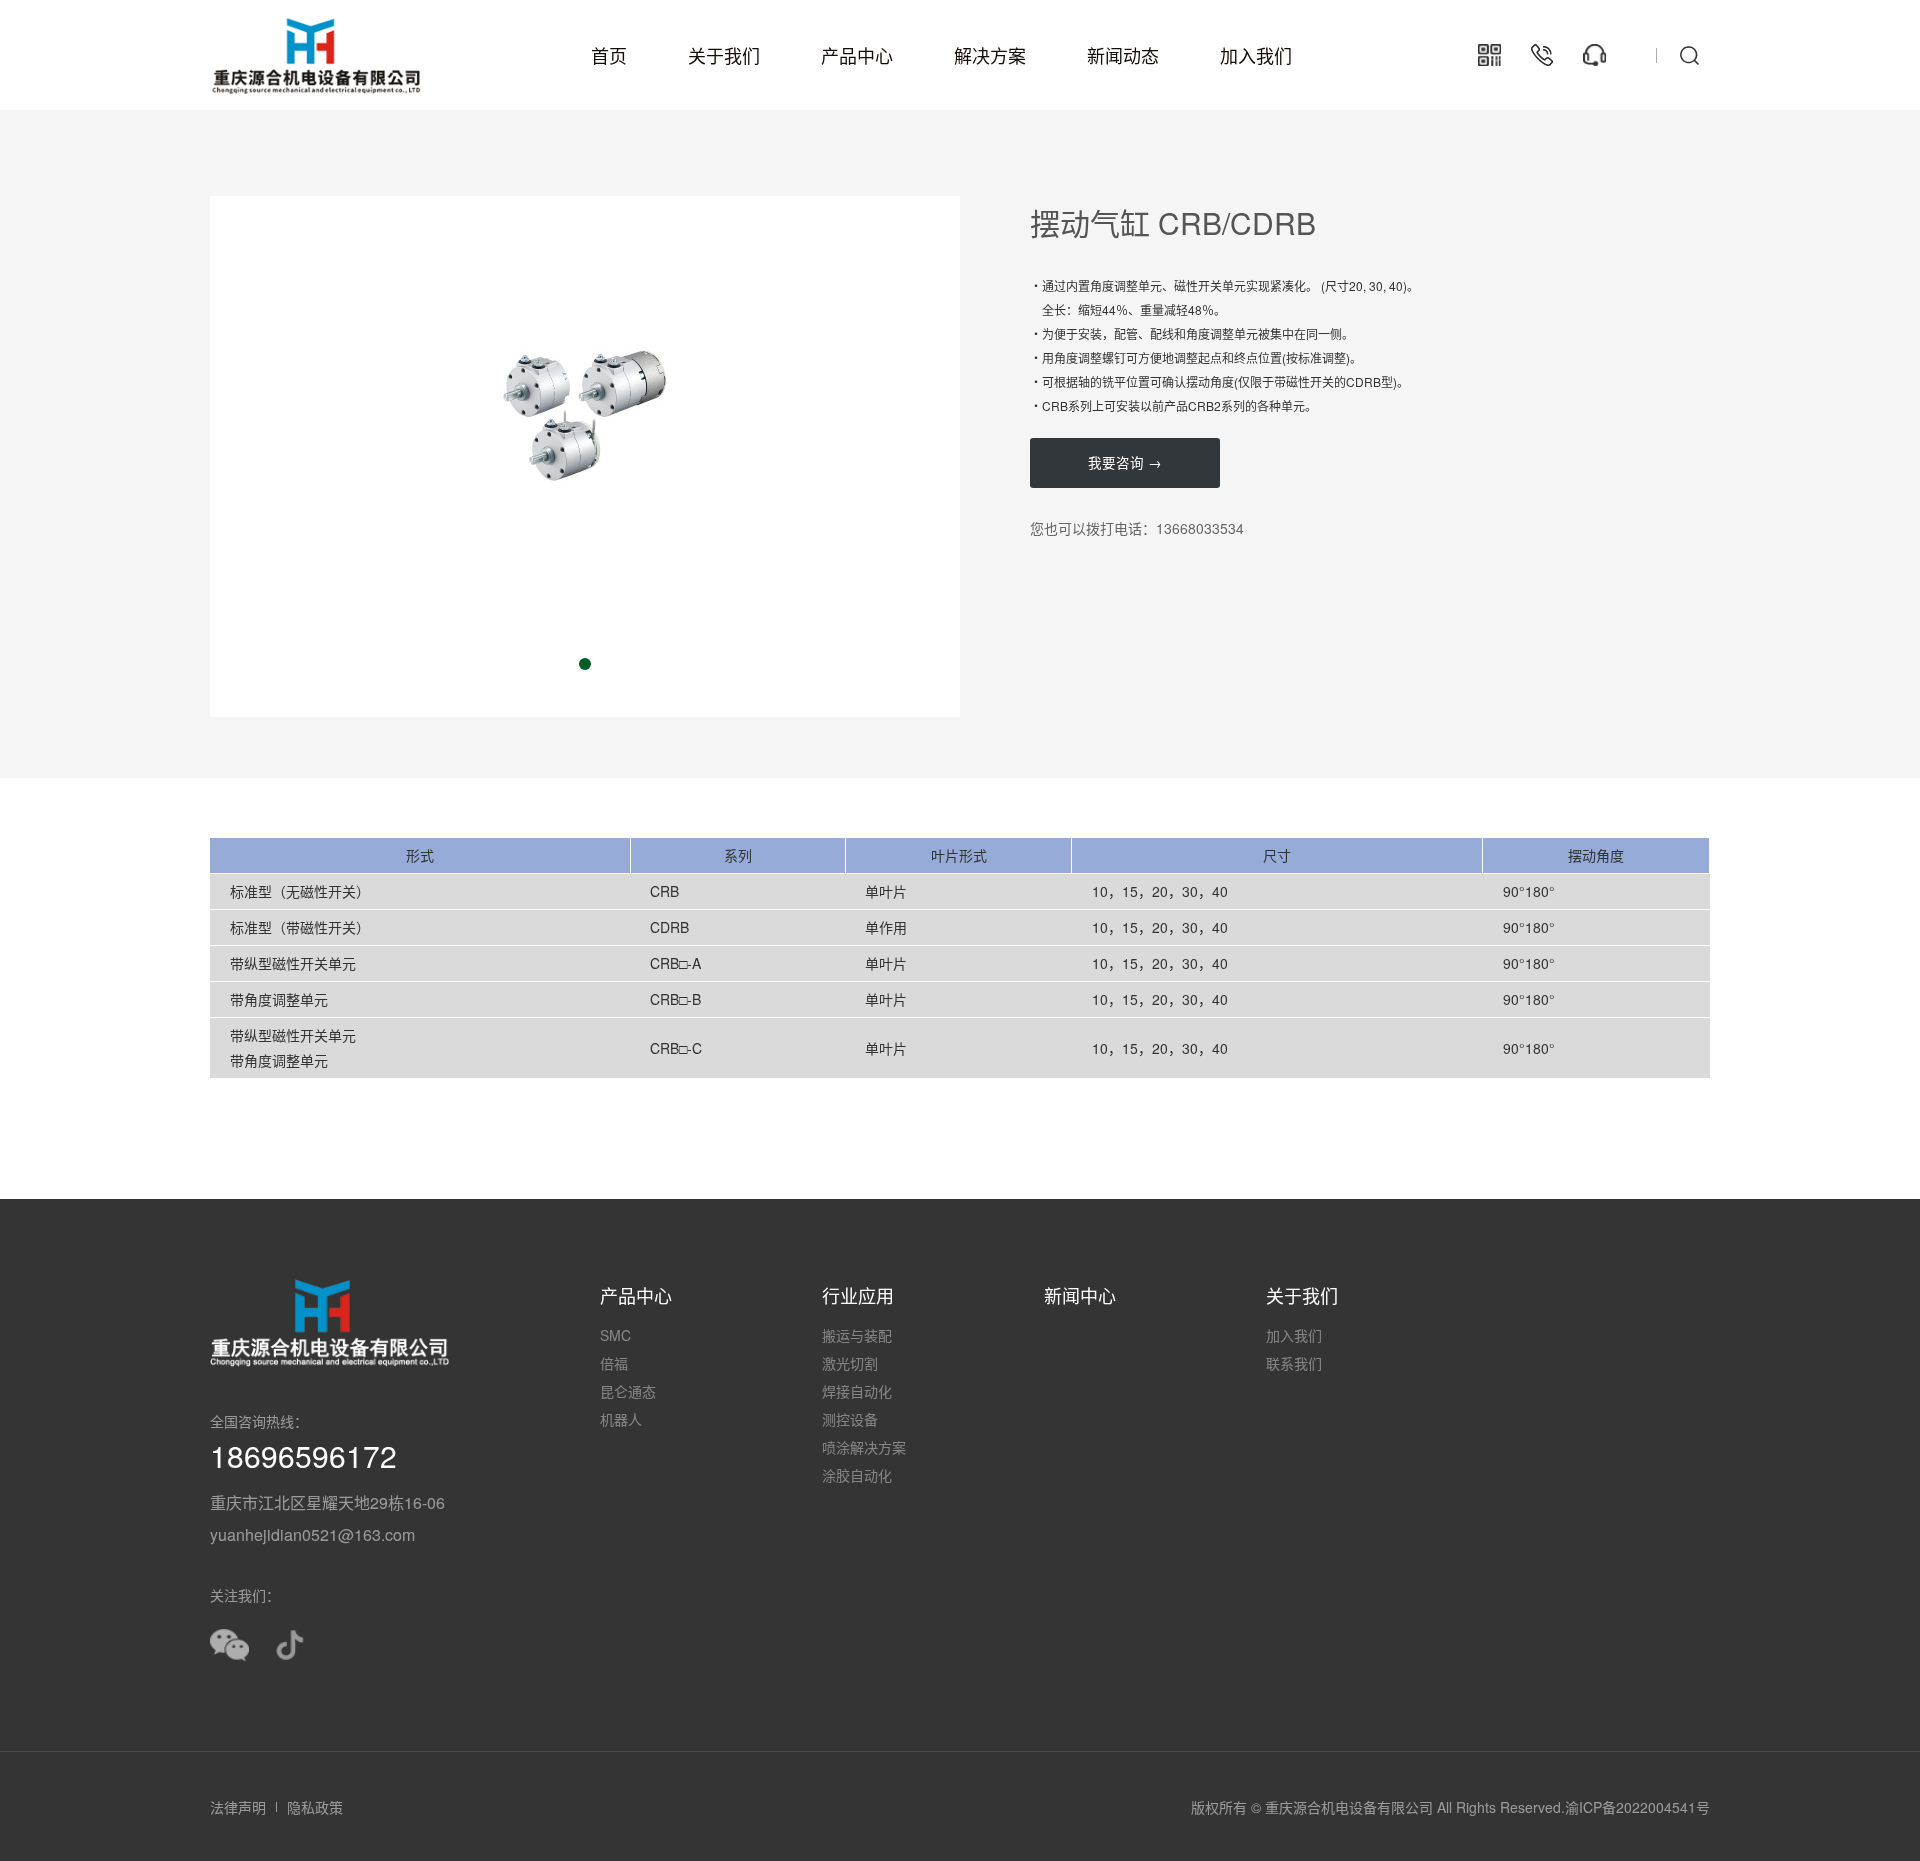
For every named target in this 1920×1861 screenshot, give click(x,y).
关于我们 (724, 55)
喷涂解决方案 (864, 1447)
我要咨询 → (1125, 462)
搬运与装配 (857, 1335)
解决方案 (990, 55)
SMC (615, 1335)
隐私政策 (315, 1807)
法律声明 (238, 1807)
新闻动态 (1123, 55)
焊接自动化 (857, 1391)
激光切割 (850, 1363)
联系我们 (1294, 1363)
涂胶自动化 (857, 1475)
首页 (609, 55)
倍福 (614, 1363)
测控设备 (850, 1419)
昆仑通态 (628, 1391)
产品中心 (857, 55)
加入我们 (1256, 55)
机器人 (621, 1419)
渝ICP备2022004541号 (1637, 1807)
